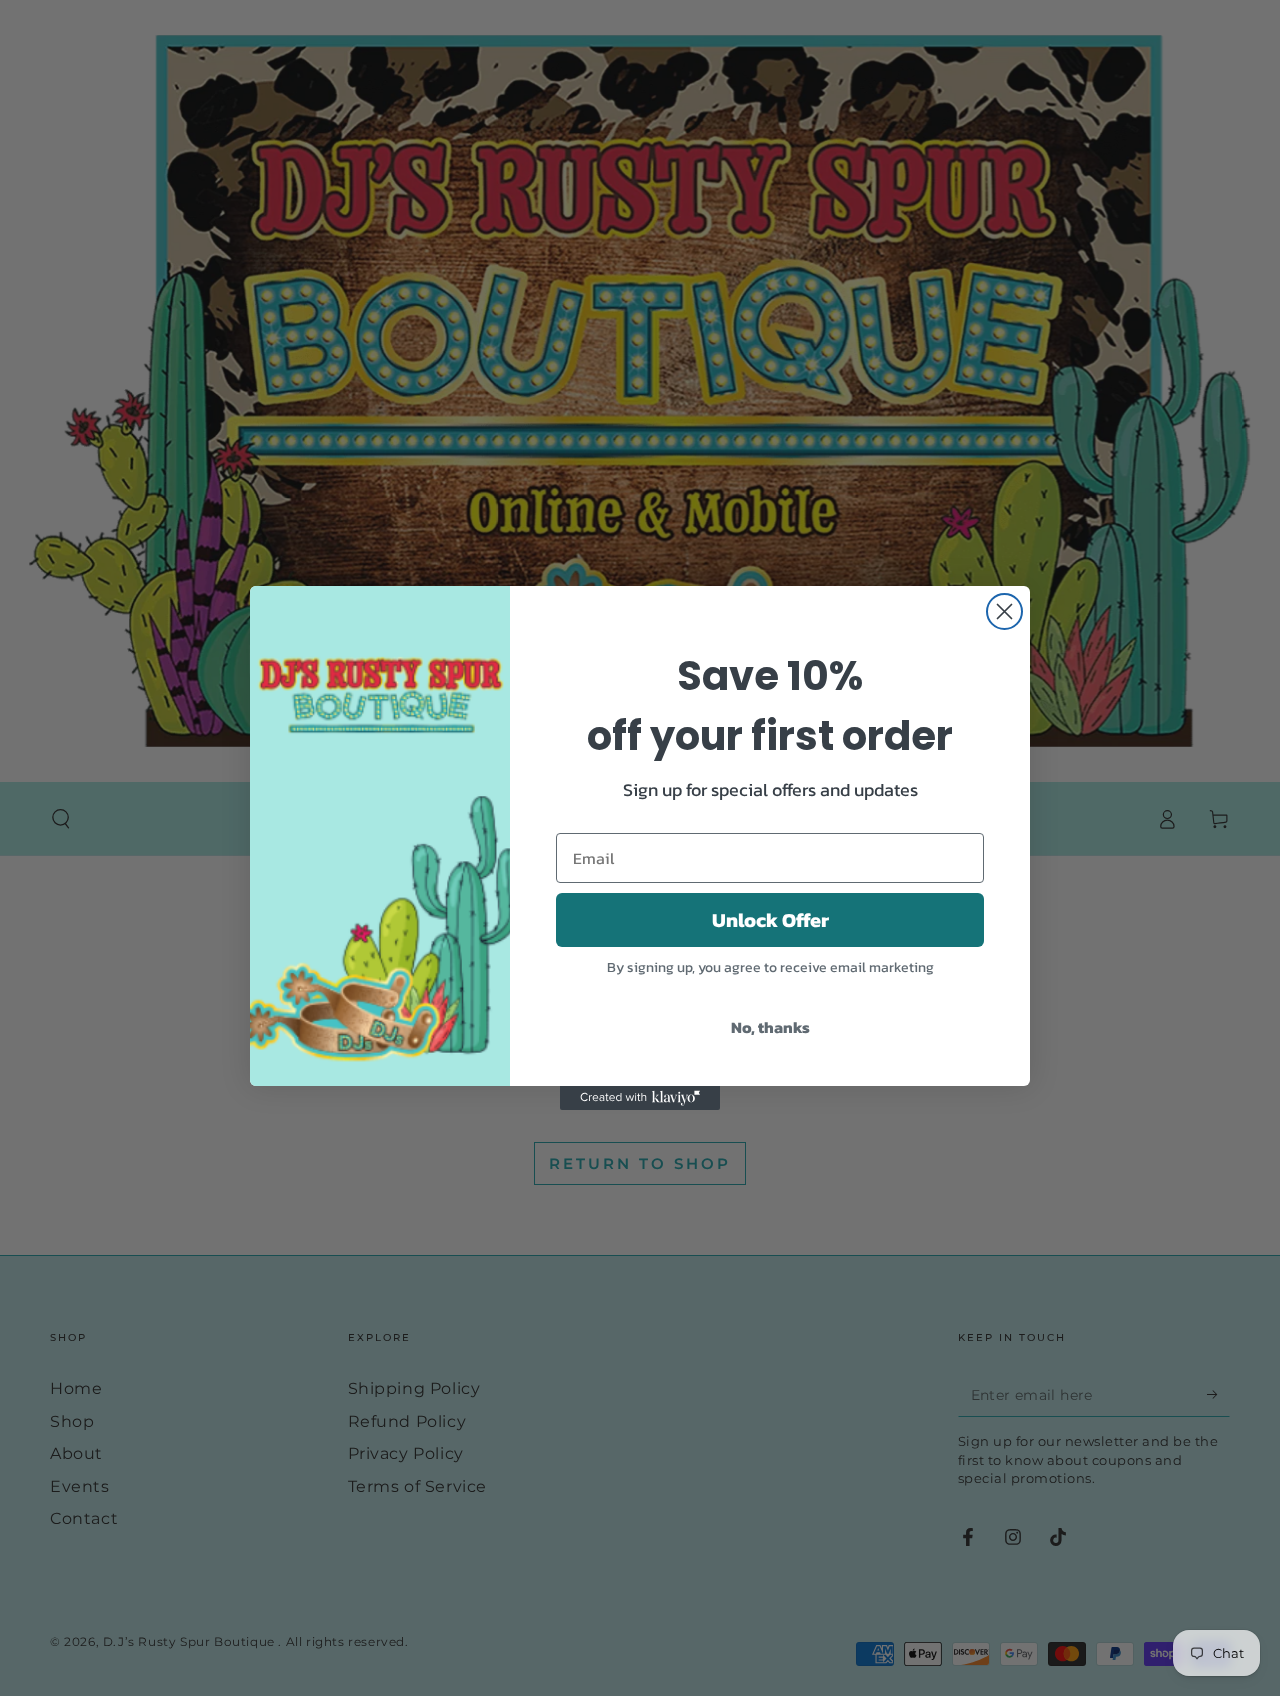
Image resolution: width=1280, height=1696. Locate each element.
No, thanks (770, 1027)
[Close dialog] (1004, 611)
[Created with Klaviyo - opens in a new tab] (640, 1098)
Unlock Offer (770, 920)
